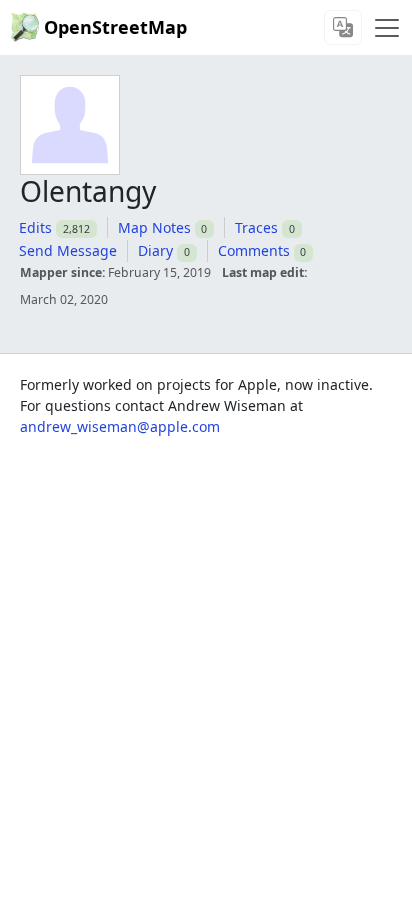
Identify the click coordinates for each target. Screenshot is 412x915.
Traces (256, 227)
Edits (35, 227)
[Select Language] (343, 27)
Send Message (68, 250)
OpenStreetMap (115, 27)
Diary (155, 250)
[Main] (387, 28)
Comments (254, 250)
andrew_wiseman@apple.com (120, 426)
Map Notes (154, 227)
